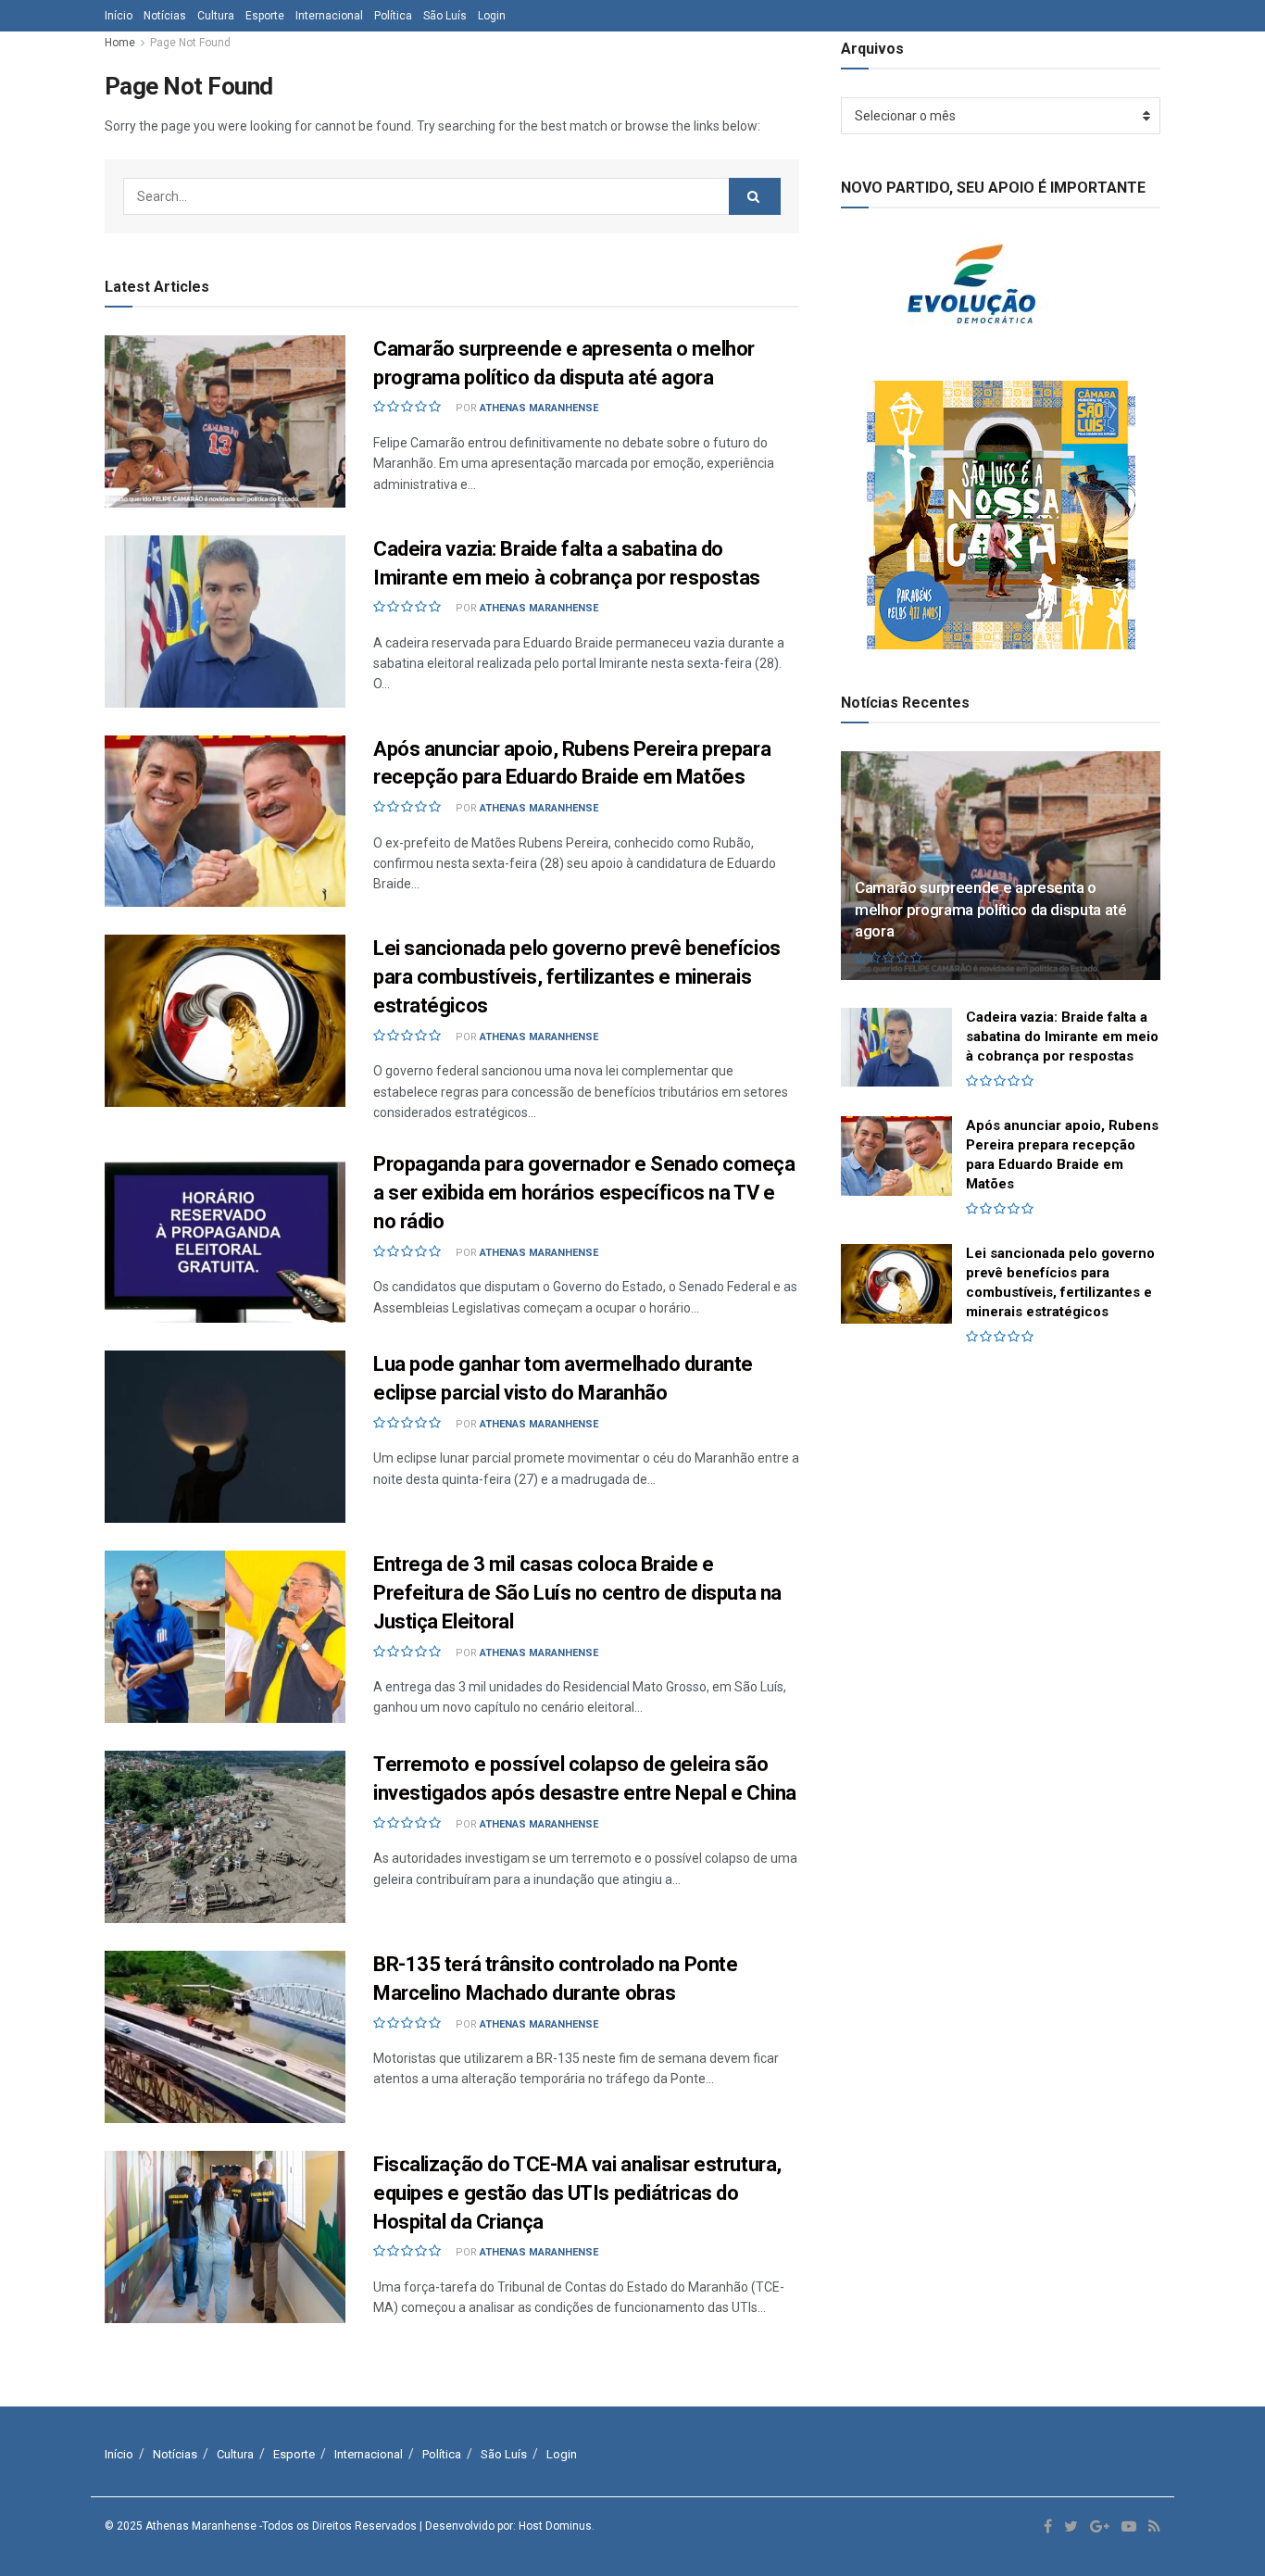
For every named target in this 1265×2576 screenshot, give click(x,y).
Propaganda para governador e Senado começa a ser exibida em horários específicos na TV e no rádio (584, 1193)
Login (492, 16)
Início (119, 16)
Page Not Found (190, 43)
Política (393, 16)
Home (120, 43)
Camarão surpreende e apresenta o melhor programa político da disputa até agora (991, 910)
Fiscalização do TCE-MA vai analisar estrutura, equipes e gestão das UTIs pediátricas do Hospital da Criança (577, 2193)
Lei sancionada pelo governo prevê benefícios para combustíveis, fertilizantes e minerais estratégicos (577, 977)
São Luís (445, 16)
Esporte (265, 16)
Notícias (165, 16)
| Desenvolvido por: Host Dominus (506, 2526)
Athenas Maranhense (539, 408)
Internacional (329, 16)
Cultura (216, 16)
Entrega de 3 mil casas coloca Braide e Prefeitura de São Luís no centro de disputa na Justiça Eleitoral (577, 1593)
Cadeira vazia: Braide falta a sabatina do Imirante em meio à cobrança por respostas (1062, 1037)
